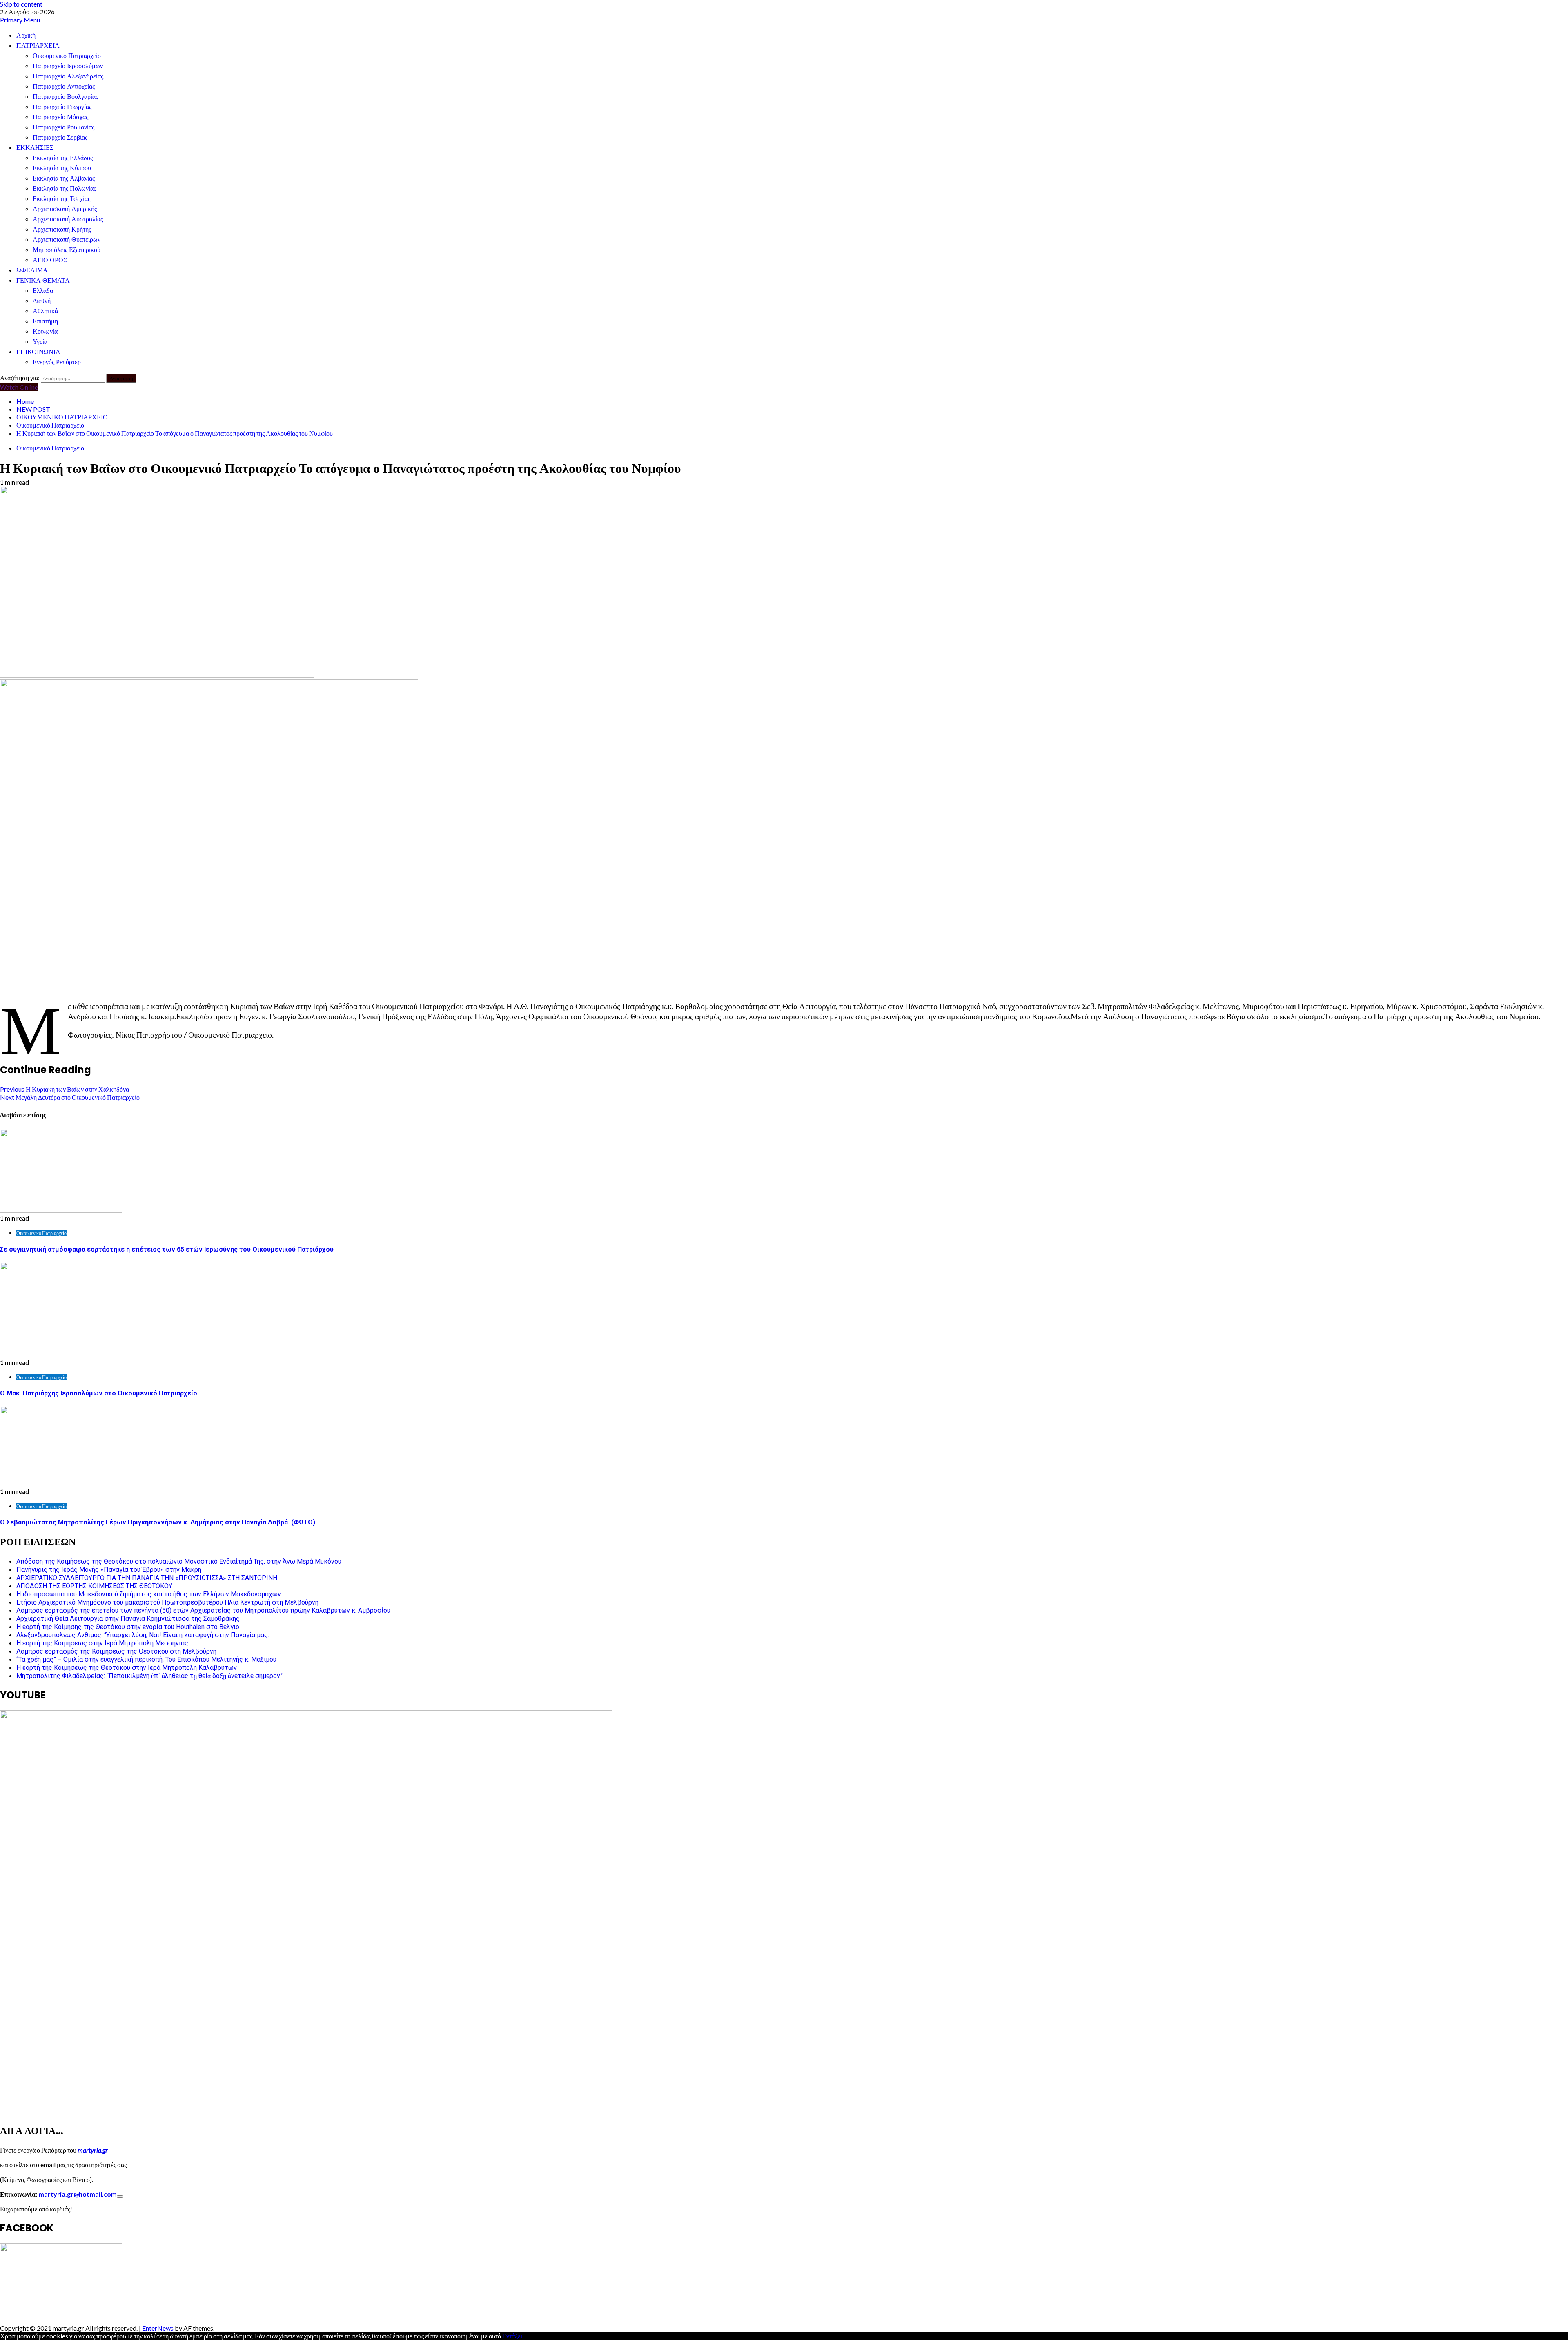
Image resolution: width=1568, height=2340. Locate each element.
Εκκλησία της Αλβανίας (64, 178)
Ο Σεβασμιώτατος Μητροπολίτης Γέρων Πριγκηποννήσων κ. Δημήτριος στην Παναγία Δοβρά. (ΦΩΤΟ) (158, 1522)
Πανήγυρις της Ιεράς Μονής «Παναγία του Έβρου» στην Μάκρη (109, 1570)
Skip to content (21, 4)
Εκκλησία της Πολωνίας (64, 188)
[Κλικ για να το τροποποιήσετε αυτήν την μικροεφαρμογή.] (120, 2197)
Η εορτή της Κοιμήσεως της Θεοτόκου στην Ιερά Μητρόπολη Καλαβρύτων (127, 1668)
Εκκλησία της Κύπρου (62, 168)
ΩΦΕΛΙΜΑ (32, 270)
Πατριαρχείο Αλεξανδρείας (68, 76)
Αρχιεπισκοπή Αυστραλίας (68, 219)
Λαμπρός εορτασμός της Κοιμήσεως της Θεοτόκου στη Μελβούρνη (116, 1651)
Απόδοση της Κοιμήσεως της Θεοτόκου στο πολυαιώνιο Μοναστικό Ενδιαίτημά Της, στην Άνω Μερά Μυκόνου (179, 1561)
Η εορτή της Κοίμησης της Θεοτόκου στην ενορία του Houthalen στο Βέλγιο (128, 1627)
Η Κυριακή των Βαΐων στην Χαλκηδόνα (65, 1089)
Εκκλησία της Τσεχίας (61, 199)
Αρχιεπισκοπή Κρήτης (62, 229)
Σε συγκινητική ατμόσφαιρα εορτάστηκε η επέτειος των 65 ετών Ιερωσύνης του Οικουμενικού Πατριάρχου (167, 1249)
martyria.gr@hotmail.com (78, 2194)
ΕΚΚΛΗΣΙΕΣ (35, 148)
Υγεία (40, 342)
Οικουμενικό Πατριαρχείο (67, 56)
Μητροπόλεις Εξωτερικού (67, 250)
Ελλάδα (43, 291)
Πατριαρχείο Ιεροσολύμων (68, 66)
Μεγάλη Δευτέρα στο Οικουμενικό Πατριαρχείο (70, 1097)
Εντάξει (512, 2336)
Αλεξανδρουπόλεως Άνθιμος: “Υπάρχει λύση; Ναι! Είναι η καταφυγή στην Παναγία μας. (143, 1635)
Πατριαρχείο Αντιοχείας (64, 86)
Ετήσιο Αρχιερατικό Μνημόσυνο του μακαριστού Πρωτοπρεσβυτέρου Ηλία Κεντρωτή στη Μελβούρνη (167, 1602)
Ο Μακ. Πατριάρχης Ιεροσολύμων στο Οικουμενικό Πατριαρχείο (99, 1393)
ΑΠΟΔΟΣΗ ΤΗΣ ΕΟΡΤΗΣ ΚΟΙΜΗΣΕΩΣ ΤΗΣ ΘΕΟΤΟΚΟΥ (94, 1586)
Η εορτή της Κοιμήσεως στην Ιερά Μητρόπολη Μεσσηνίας (102, 1643)
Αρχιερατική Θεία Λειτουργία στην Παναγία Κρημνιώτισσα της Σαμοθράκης (128, 1619)
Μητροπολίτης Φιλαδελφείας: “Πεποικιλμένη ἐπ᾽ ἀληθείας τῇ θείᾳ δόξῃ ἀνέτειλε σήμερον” (149, 1676)
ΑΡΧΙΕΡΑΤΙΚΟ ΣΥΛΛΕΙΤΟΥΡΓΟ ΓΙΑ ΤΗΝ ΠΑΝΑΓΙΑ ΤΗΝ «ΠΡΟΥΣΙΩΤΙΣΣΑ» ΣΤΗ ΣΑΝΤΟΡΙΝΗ (147, 1578)
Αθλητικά (45, 311)
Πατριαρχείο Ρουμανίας (63, 127)
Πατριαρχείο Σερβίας (60, 137)
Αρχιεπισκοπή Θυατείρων (67, 240)
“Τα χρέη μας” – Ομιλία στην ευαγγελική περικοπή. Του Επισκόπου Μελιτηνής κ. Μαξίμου (146, 1659)
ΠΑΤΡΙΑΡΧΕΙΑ (38, 46)
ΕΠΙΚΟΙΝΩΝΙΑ (38, 352)
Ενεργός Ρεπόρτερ (57, 362)
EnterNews (158, 2328)
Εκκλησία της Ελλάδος (63, 158)
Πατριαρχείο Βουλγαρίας (65, 97)
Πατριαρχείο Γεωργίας (62, 107)
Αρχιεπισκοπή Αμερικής (65, 209)
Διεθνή (42, 301)
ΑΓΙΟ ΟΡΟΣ (50, 260)
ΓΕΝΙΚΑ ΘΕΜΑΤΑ (43, 280)
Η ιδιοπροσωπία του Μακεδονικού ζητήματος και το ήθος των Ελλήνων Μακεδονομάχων (149, 1594)
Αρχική (26, 35)
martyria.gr (92, 2150)
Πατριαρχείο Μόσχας (60, 117)
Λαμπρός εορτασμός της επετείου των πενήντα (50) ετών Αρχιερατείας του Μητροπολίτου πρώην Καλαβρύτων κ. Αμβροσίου (203, 1610)
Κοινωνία (45, 331)
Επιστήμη (45, 321)
